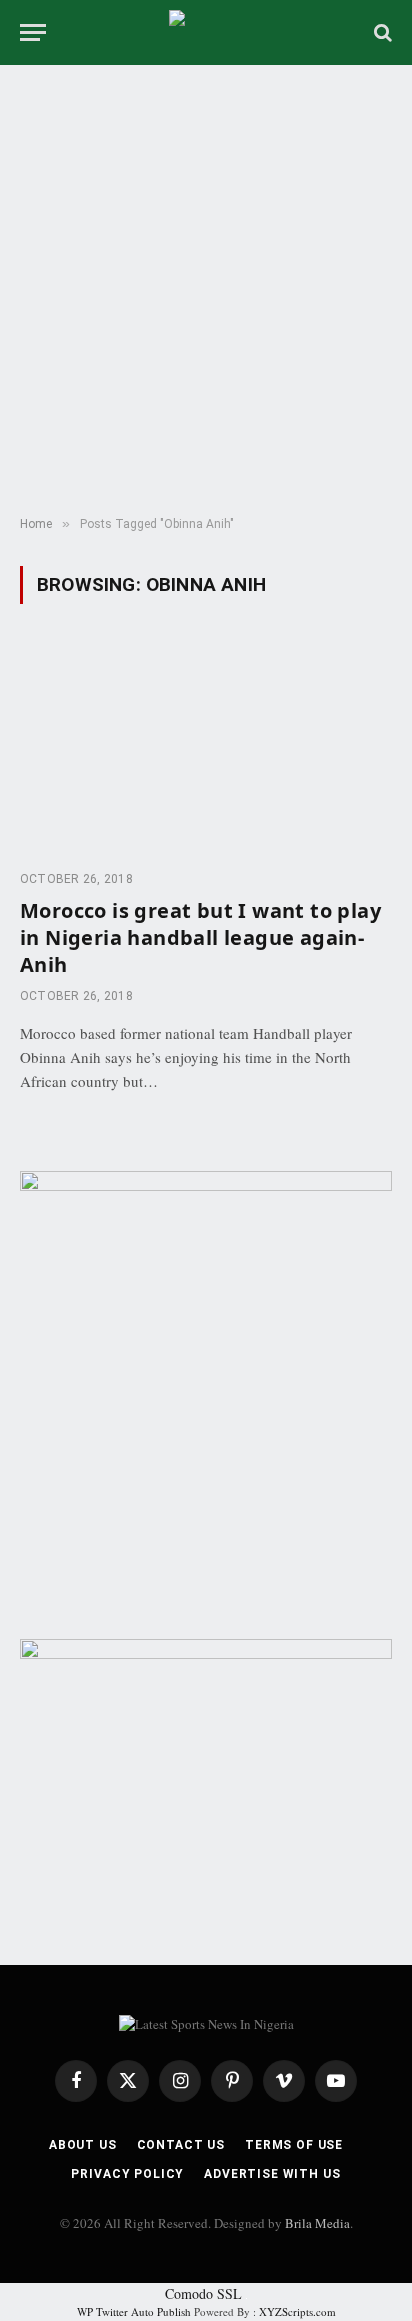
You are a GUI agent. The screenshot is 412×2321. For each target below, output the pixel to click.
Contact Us (181, 2145)
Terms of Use (294, 2145)
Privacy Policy (127, 2174)
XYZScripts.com (297, 2311)
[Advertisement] (206, 291)
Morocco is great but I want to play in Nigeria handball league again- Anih (200, 937)
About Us (83, 2145)
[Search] (381, 32)
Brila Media (317, 2223)
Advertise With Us (272, 2174)
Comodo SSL (203, 2293)
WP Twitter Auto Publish (134, 2311)
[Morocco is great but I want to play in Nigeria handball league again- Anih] (206, 748)
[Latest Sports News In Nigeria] (206, 32)
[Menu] (33, 32)
